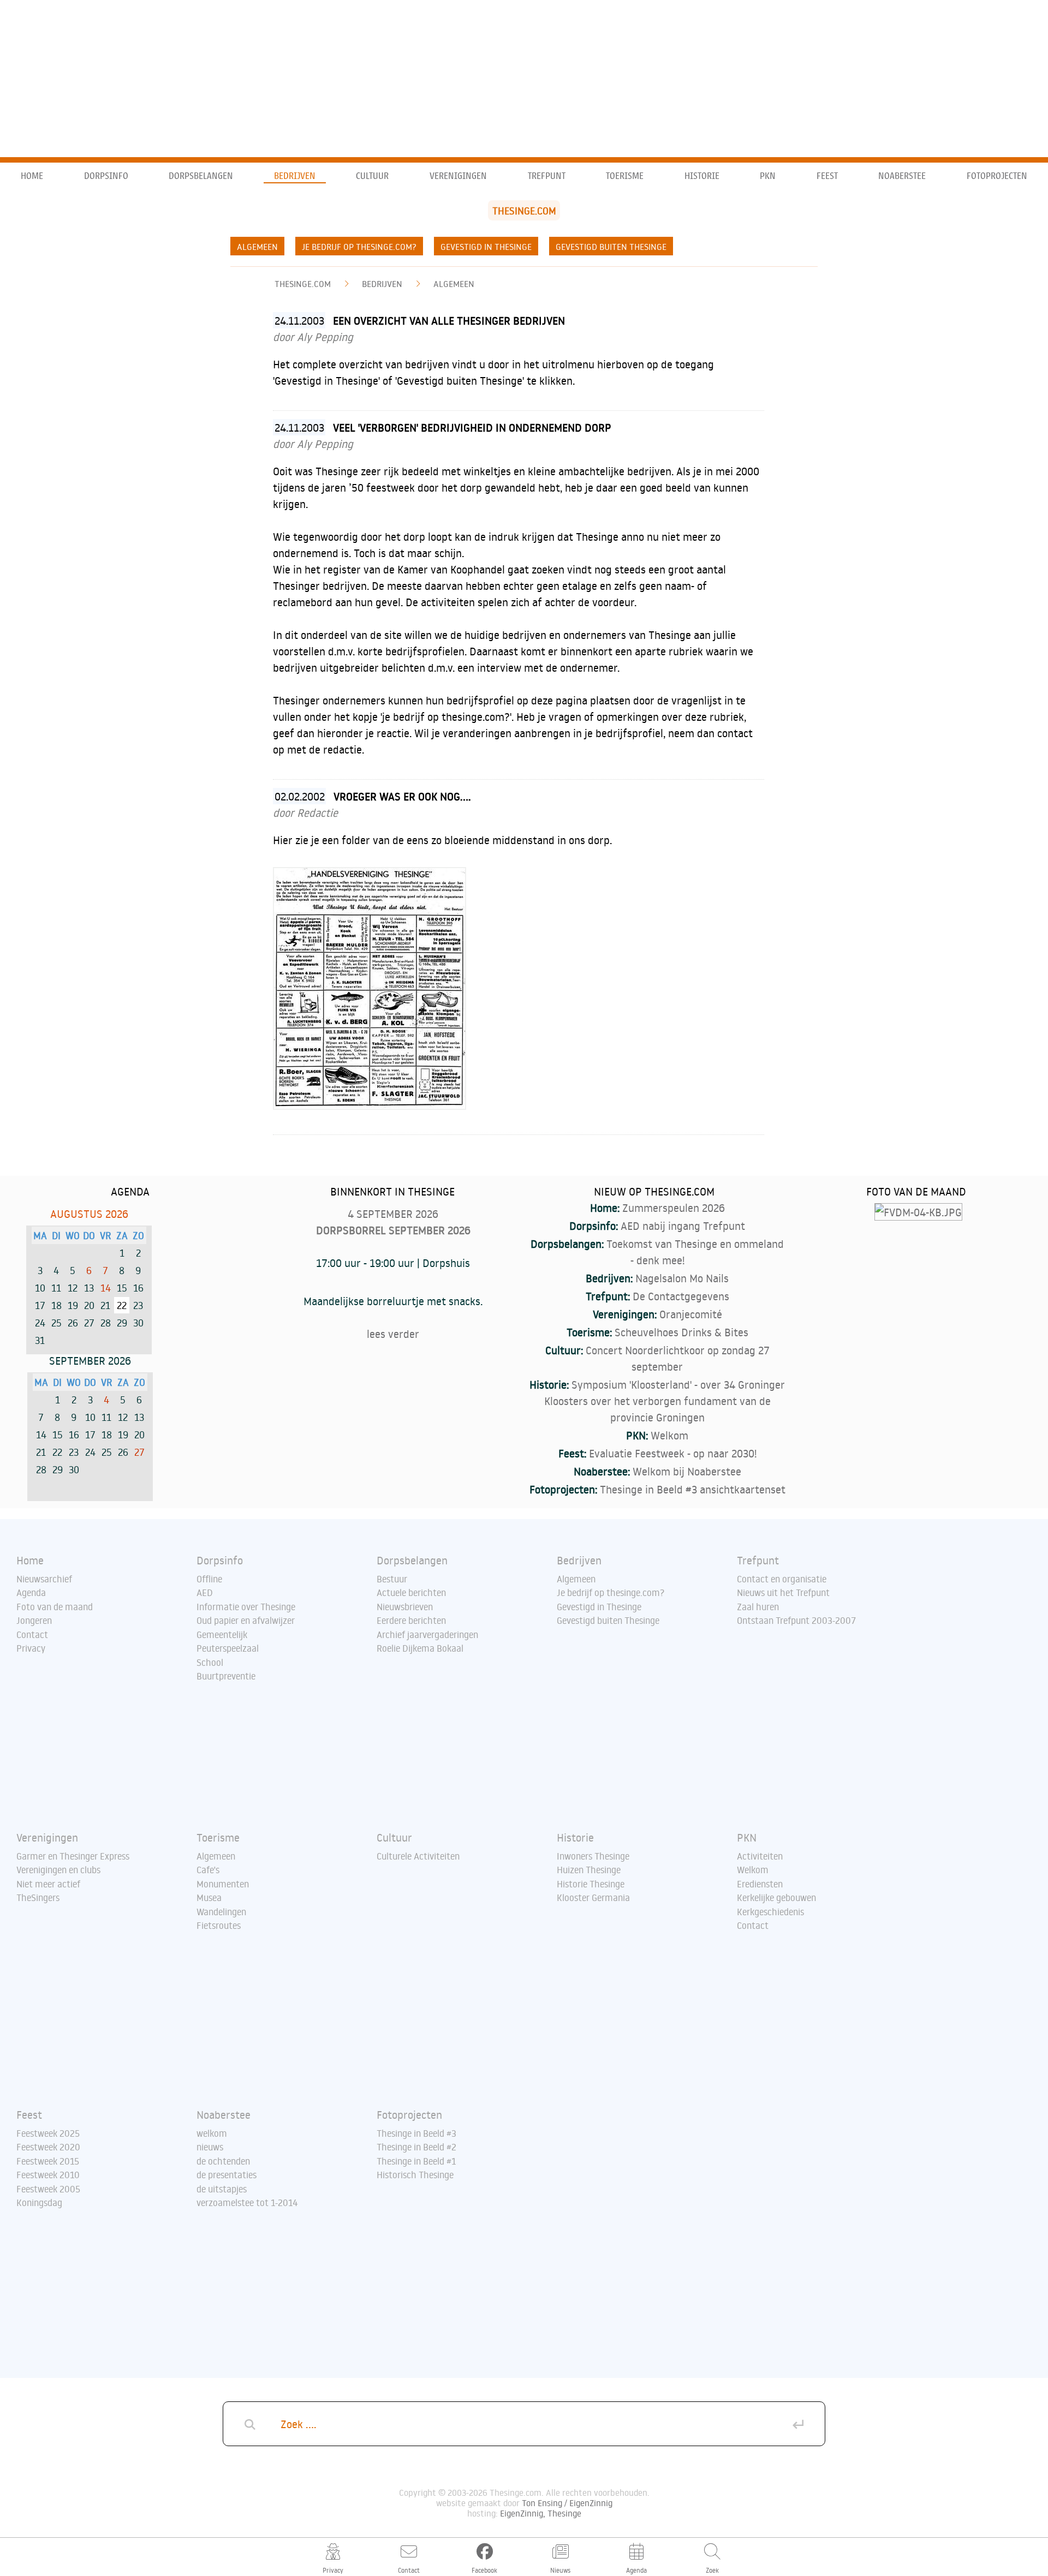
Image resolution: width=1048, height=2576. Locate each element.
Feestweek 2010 (48, 2175)
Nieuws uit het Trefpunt (783, 1593)
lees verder (393, 1334)
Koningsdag (39, 2203)
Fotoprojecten (997, 176)
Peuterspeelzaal (228, 1648)
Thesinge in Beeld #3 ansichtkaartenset (693, 1489)
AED (205, 1593)
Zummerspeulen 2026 (674, 1208)
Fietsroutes (219, 1926)
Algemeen (257, 247)
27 (139, 1452)
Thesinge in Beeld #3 (416, 2133)
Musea (209, 1898)
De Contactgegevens (681, 1296)
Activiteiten (760, 1856)
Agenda (31, 1593)
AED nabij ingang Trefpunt (683, 1226)
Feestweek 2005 (48, 2189)
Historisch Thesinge (415, 2175)
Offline (209, 1579)
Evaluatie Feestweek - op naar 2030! (673, 1453)
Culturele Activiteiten (418, 1856)
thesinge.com (303, 284)
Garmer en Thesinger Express (73, 1856)
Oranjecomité (691, 1314)
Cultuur (372, 176)
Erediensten (760, 1884)
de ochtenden (223, 2161)
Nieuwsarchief (44, 1579)
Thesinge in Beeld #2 (416, 2147)
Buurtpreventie (226, 1676)
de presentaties (227, 2175)
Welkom (669, 1435)
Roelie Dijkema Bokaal (420, 1648)
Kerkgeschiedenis (770, 1912)
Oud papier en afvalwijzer (246, 1621)
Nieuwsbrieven (405, 1607)
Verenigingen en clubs (58, 1870)
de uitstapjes (222, 2189)
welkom (212, 2133)
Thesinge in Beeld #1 (416, 2161)
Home (32, 176)
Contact (32, 1635)
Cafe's (208, 1870)
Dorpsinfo (106, 176)
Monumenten (223, 1884)
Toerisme (625, 176)
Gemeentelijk (222, 1635)
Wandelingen (221, 1912)
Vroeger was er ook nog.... (402, 796)
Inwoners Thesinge (593, 1856)
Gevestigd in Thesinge (486, 247)
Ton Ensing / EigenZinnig (567, 2503)
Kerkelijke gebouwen (776, 1898)
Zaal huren (758, 1607)
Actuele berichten (411, 1593)
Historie (702, 176)
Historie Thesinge (591, 1884)
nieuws (210, 2147)
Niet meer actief (48, 1884)
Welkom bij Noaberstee (687, 1471)
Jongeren (34, 1621)
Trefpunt (547, 176)
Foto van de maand (55, 1607)
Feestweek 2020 (48, 2147)
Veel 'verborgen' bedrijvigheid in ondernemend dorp (472, 427)
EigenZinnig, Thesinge (541, 2513)
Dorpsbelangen (201, 176)
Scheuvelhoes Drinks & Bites (681, 1332)
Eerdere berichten (411, 1621)
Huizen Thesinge (589, 1870)
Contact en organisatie (782, 1579)
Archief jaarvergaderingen (427, 1635)
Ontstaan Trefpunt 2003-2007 (796, 1621)
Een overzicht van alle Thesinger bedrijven (449, 320)
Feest (827, 176)
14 (106, 1288)
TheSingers (38, 1898)
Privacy (31, 1648)
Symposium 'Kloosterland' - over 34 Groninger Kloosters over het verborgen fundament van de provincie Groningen (665, 1401)
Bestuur (392, 1579)
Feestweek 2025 (48, 2133)
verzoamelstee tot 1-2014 (247, 2203)
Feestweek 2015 (48, 2161)
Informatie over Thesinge (246, 1607)
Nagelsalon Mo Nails (682, 1278)
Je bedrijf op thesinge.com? (359, 247)
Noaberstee (902, 176)
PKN (768, 176)
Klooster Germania (593, 1898)
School (210, 1663)
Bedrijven (295, 176)
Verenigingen (458, 176)
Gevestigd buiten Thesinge (611, 247)
